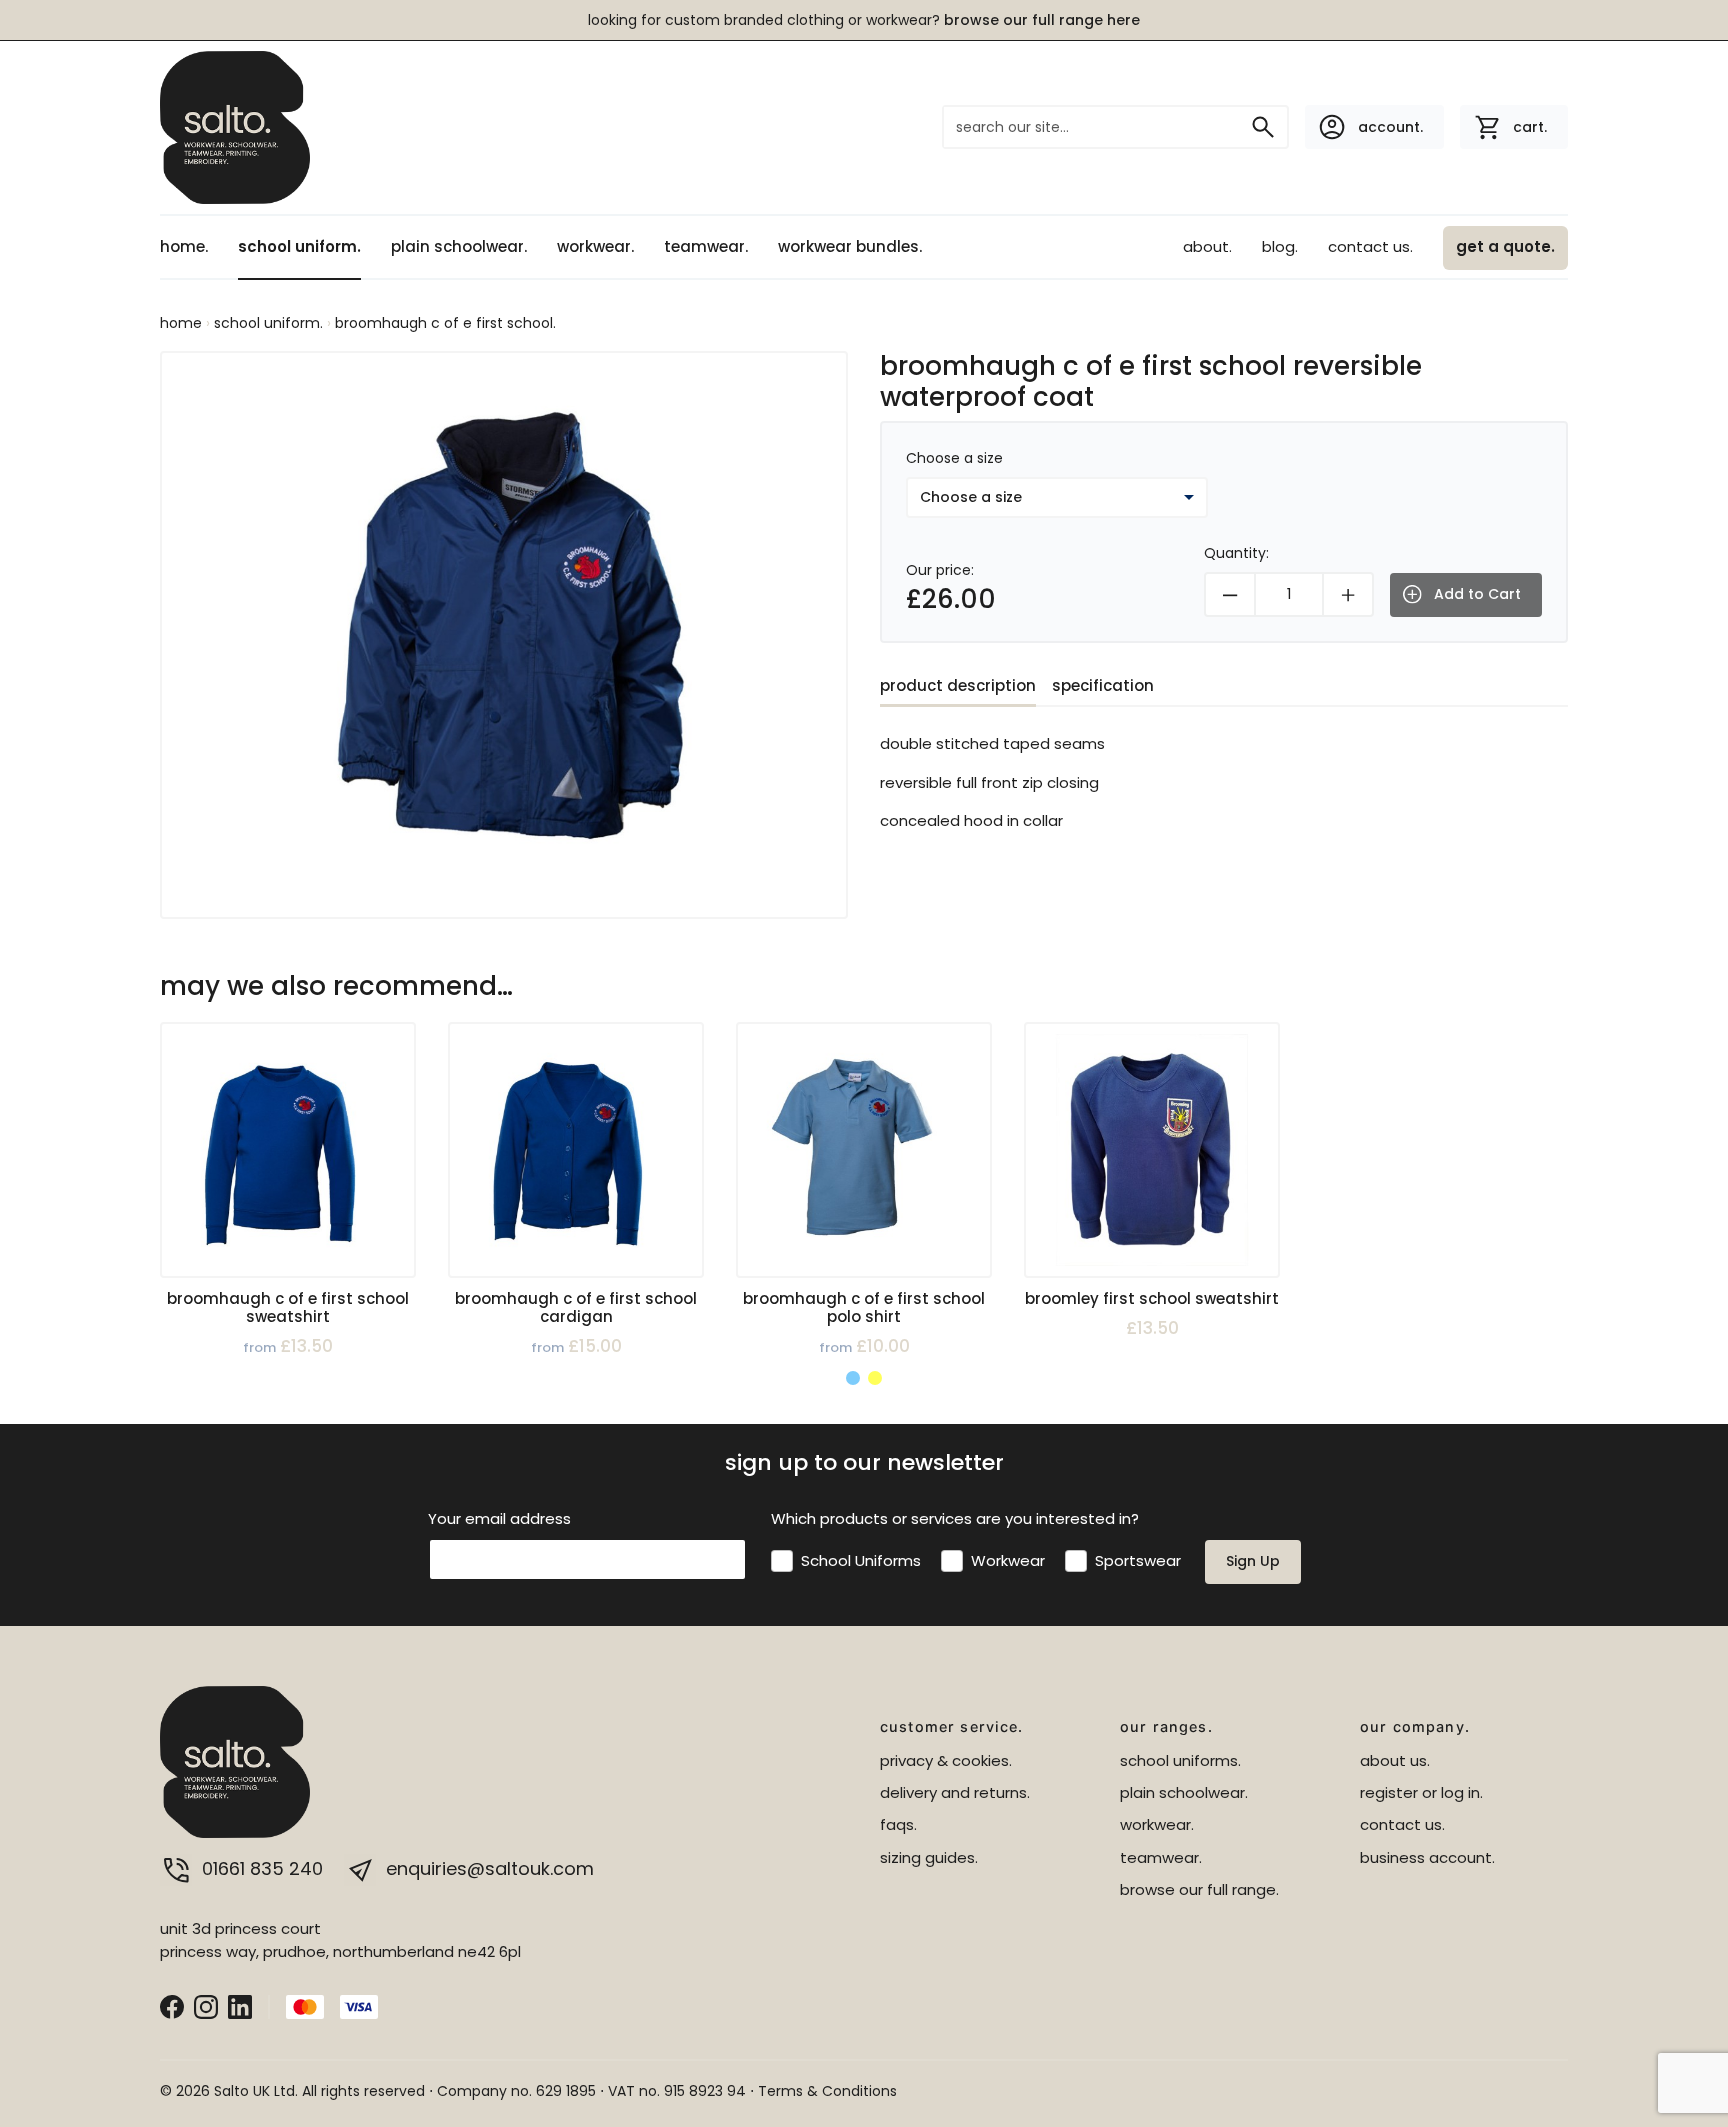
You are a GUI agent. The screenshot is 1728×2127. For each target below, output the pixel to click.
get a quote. (1505, 246)
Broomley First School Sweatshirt (1152, 1298)
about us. (1395, 1760)
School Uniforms (861, 1560)
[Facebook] (172, 2005)
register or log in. (1421, 1792)
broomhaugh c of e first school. (445, 323)
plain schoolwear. (459, 246)
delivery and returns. (955, 1792)
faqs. (898, 1824)
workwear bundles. (850, 246)
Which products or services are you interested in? (955, 1518)
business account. (1427, 1857)
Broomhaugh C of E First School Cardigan (576, 1307)
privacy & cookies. (946, 1760)
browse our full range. (1199, 1889)
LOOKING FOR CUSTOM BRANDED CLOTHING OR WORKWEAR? (864, 20)
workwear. (595, 246)
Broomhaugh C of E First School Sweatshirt (288, 1307)
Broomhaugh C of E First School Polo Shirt (864, 1307)
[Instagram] (206, 2005)
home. (184, 246)
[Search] (1263, 127)
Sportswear (1138, 1560)
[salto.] (235, 126)
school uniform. (299, 246)
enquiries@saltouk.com (487, 1868)
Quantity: (1236, 553)
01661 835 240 (262, 1868)
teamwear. (706, 246)
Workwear (1008, 1560)
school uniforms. (1180, 1760)
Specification (1103, 685)
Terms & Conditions (827, 2091)
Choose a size (954, 458)
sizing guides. (929, 1857)
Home (181, 323)
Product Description (958, 685)
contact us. (1370, 246)
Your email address (499, 1518)
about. (1207, 246)
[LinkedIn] (240, 2005)
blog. (1280, 246)
